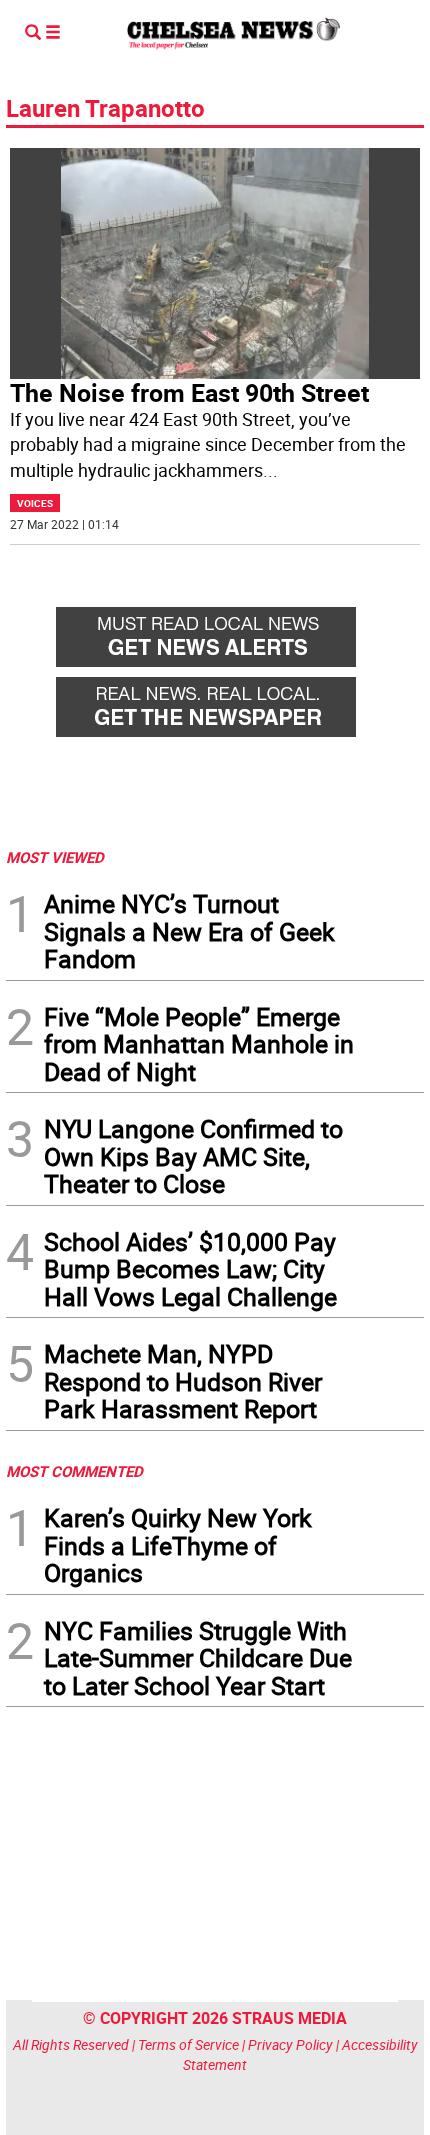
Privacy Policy (290, 2044)
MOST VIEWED (55, 857)
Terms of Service (188, 2044)
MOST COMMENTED (74, 1471)
